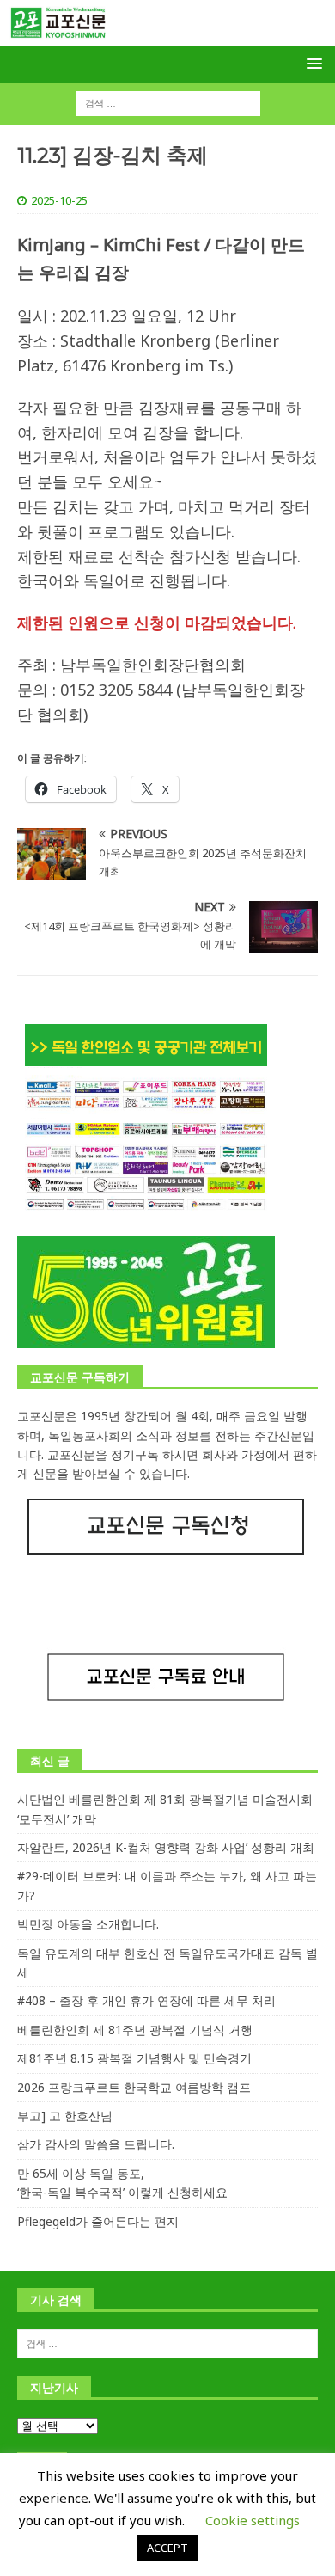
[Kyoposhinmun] (167, 36)
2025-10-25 (59, 200)
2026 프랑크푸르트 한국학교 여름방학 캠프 (134, 2087)
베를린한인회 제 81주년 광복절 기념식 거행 (135, 2030)
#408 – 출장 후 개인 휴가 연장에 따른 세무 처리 (146, 2000)
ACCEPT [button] (167, 2548)
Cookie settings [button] (253, 2520)
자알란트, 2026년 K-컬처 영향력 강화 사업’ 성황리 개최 (166, 1847)
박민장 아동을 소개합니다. (88, 1924)
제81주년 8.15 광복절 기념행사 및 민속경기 (134, 2058)
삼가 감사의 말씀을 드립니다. (96, 2144)
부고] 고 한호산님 (65, 2116)
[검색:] (168, 103)
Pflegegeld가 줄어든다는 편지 (98, 2221)
